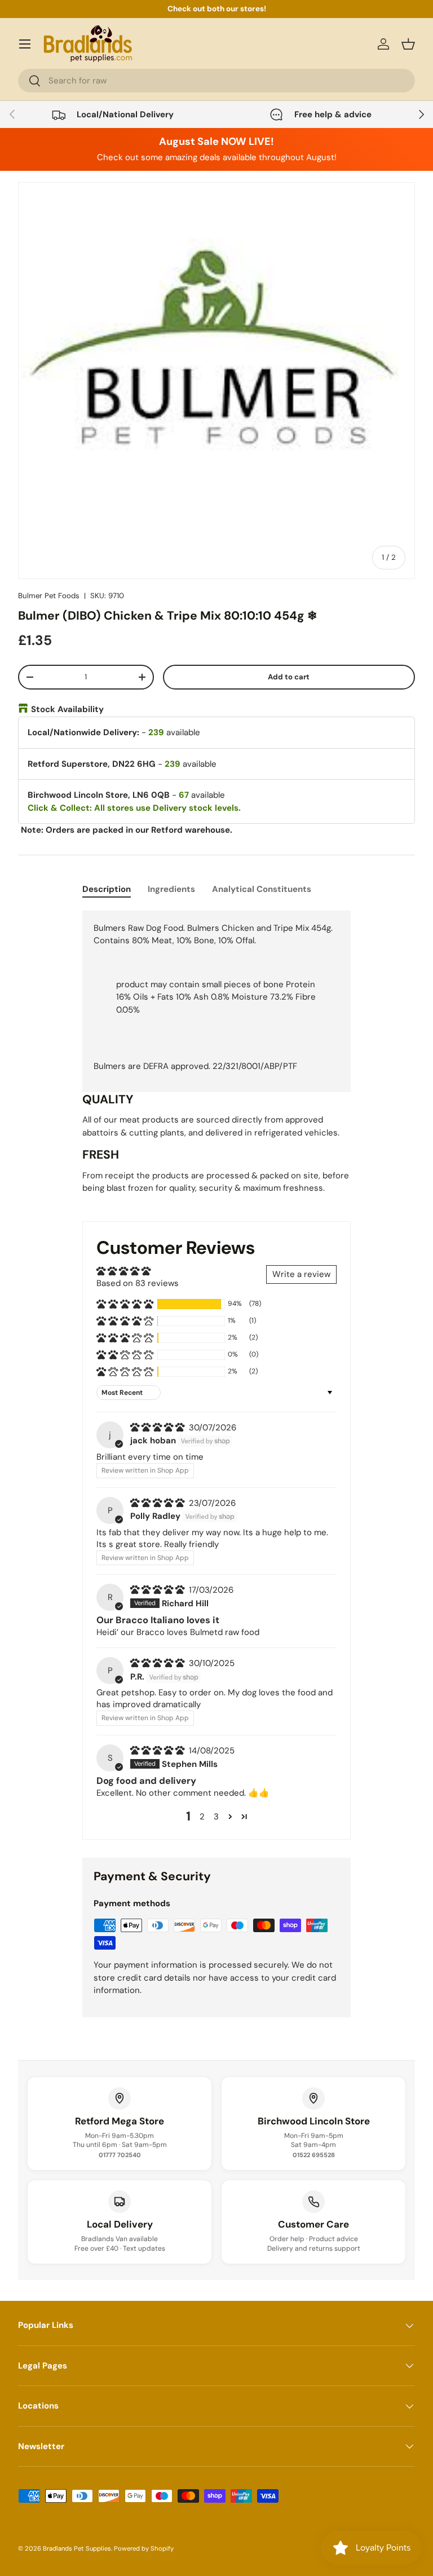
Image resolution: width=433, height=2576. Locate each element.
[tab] (107, 889)
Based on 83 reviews (138, 1283)
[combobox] (216, 81)
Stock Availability (67, 709)
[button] (408, 44)
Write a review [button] (301, 1274)
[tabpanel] (216, 1057)
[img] (158, 1428)
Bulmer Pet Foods (49, 596)
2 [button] (202, 1817)
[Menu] (25, 44)
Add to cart (289, 677)
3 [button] (216, 1817)
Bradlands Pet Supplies (77, 2548)
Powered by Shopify (144, 2548)
